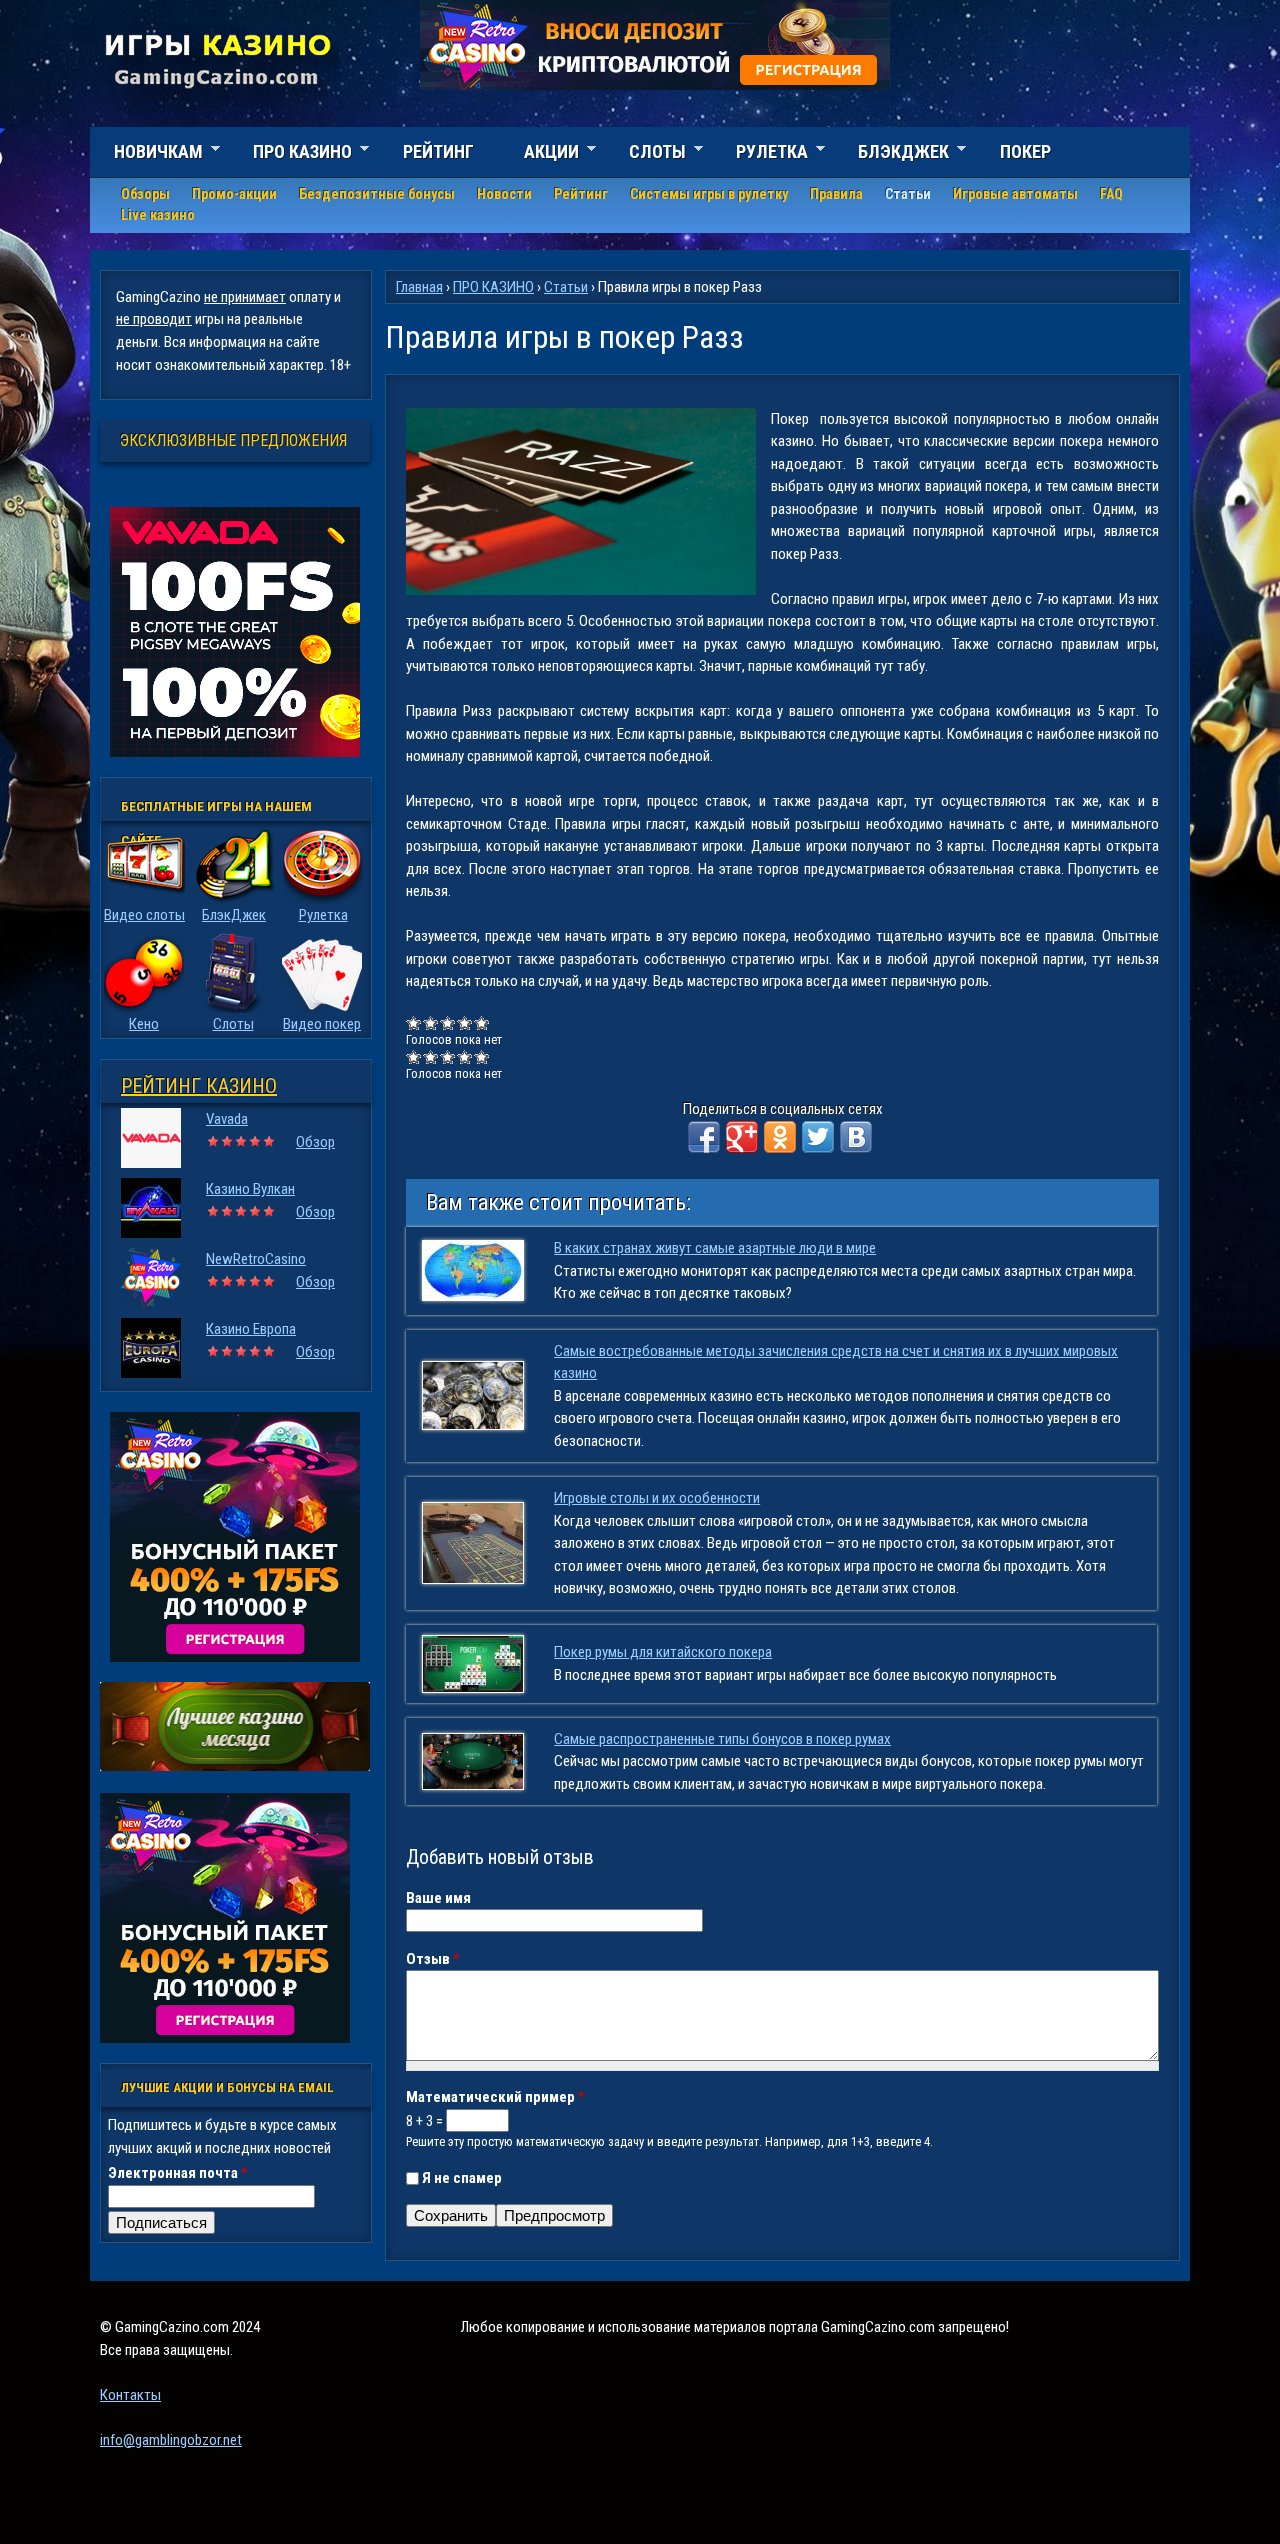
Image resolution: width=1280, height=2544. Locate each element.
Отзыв (433, 1959)
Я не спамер (462, 2178)
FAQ (1111, 194)
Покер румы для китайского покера (663, 1652)
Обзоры (145, 194)
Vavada (227, 1119)
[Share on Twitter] (818, 1137)
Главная (419, 287)
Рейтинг (581, 194)
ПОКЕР (1025, 151)
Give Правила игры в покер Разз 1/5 (414, 1022)
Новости (504, 194)
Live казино (158, 215)
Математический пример (495, 2097)
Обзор (315, 1142)
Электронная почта (178, 2173)
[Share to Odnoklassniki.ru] (780, 1137)
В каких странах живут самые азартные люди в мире (715, 1248)
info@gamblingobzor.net (171, 2440)
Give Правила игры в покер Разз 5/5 (482, 1022)
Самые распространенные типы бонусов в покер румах (722, 1739)
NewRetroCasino (256, 1259)
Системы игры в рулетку (709, 194)
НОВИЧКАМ (146, 154)
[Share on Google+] (742, 1137)
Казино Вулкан (250, 1189)
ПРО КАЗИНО (290, 154)
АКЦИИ (539, 154)
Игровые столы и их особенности (657, 1498)
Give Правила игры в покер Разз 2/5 (431, 1022)
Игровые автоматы (1015, 194)
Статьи (908, 194)
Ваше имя (438, 1898)
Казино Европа (251, 1329)
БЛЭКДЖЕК (891, 154)
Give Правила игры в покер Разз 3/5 (448, 1022)
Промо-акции (234, 194)
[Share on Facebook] (704, 1137)
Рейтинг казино (199, 1086)
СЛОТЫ (645, 154)
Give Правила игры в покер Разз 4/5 (465, 1022)
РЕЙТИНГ (438, 151)
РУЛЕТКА (760, 154)
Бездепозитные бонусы (377, 194)
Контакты (130, 2395)
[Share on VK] (856, 1137)
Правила (836, 194)
